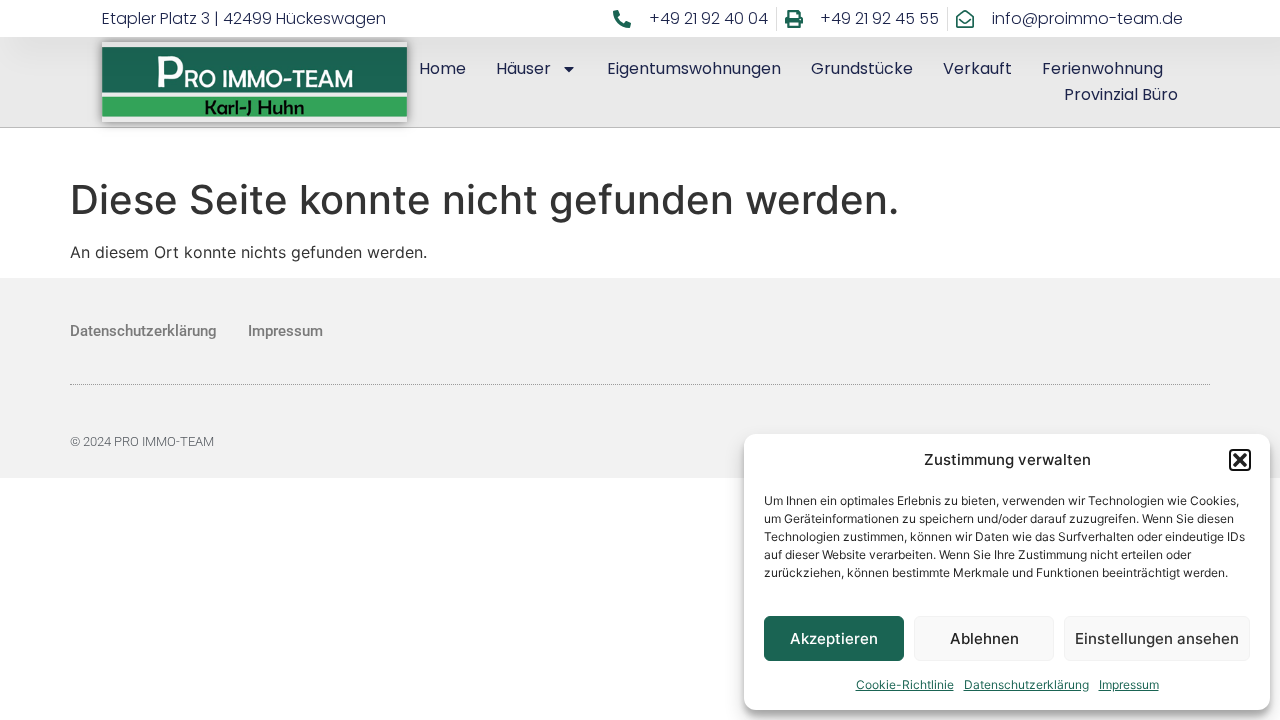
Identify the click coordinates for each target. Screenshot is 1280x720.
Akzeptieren (834, 638)
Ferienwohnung (1102, 68)
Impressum (1129, 684)
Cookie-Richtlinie (905, 684)
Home (442, 68)
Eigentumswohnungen (694, 68)
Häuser (523, 68)
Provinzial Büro (1121, 94)
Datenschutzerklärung (1026, 684)
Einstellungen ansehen (1157, 638)
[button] (1240, 460)
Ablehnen (984, 638)
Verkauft (977, 68)
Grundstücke (862, 68)
